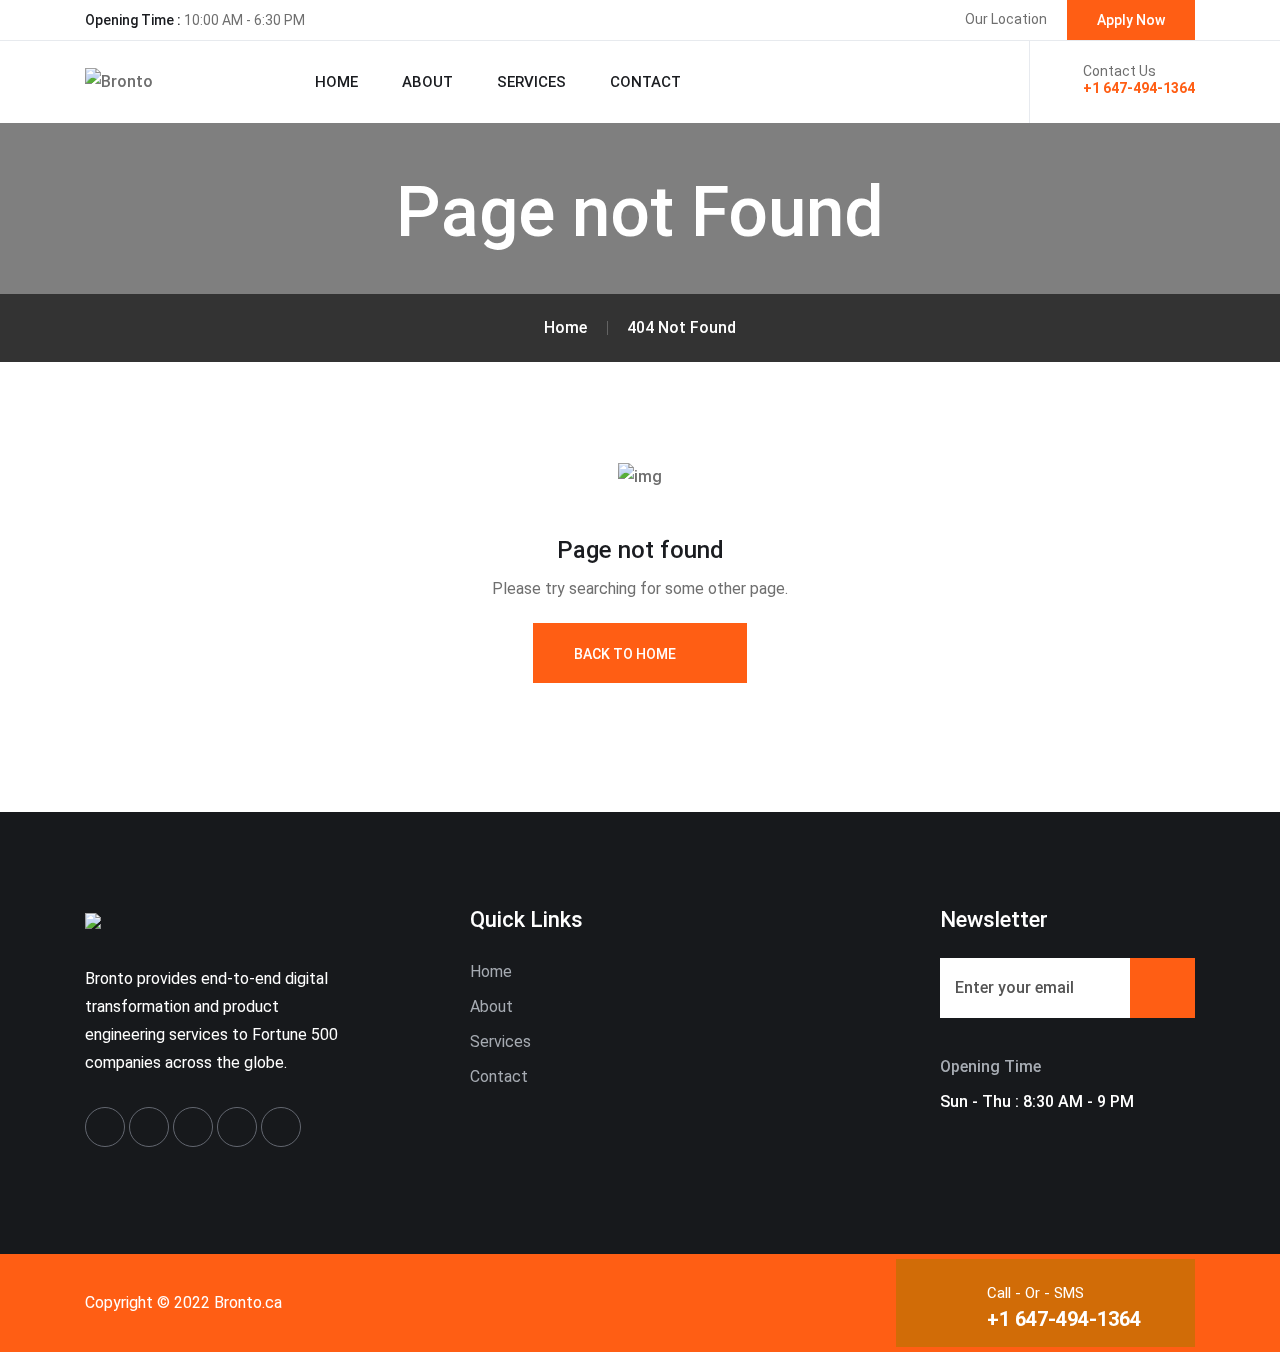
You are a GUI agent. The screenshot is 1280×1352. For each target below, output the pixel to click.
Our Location (1006, 19)
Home (336, 82)
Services (531, 82)
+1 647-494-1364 (1139, 88)
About (427, 82)
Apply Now (1131, 20)
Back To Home (625, 654)
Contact (645, 82)
